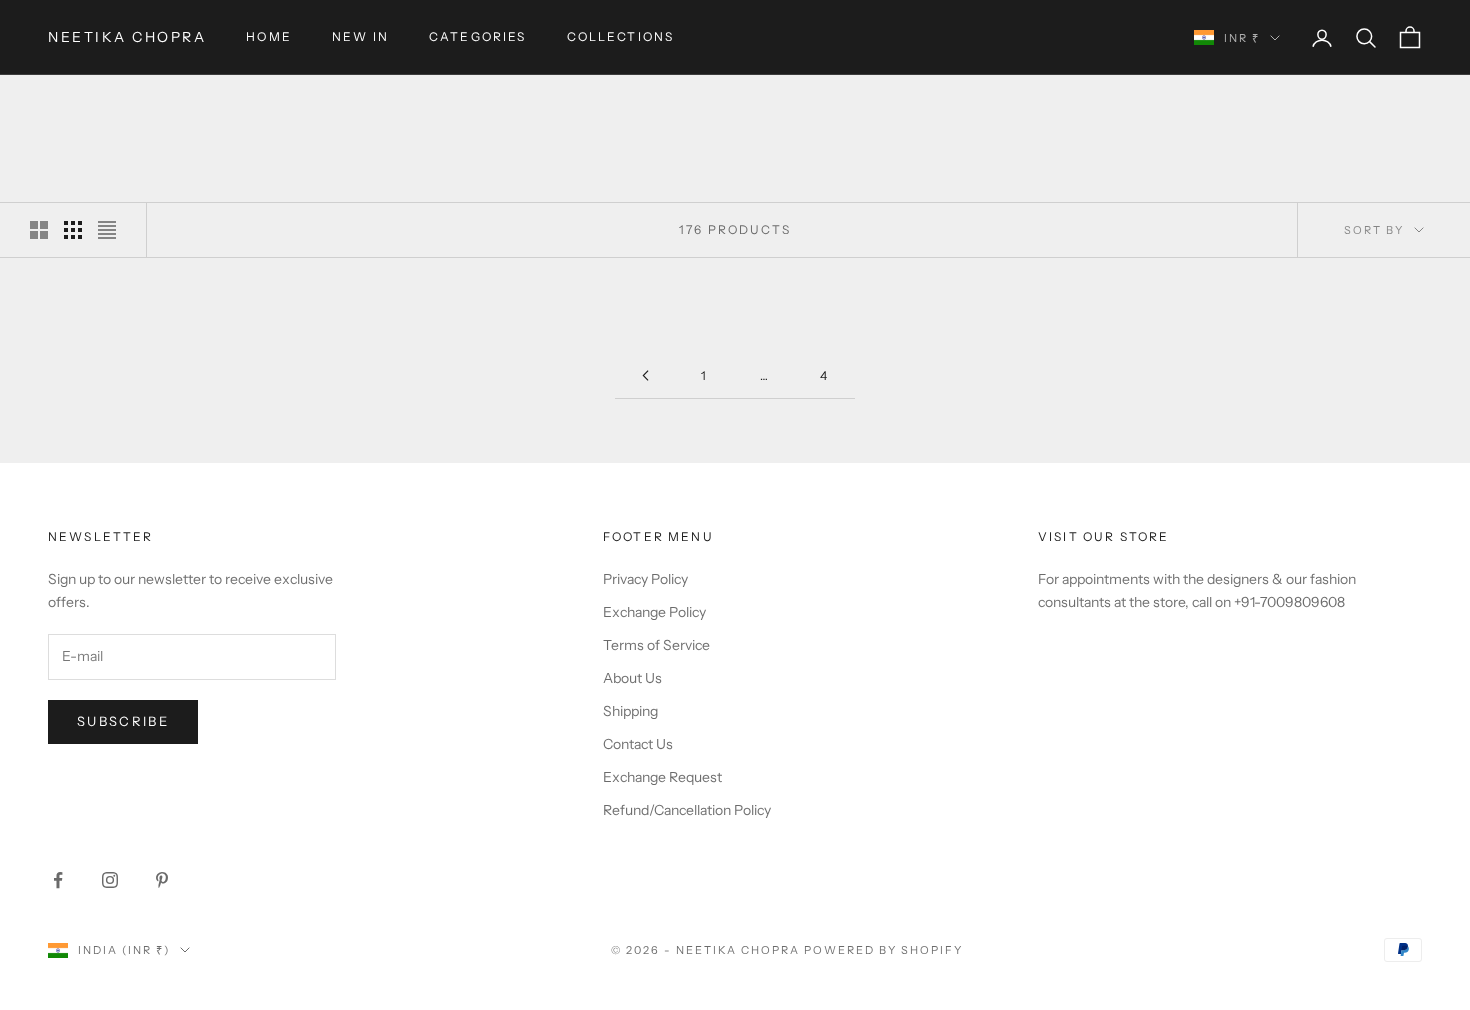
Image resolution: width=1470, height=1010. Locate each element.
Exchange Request (662, 777)
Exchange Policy (654, 612)
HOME (269, 36)
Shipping (630, 711)
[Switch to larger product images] (39, 230)
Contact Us (638, 744)
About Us (632, 678)
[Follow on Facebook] (58, 880)
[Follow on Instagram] (110, 880)
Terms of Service (656, 645)
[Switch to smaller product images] (73, 230)
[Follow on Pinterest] (162, 880)
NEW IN (360, 36)
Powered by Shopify (883, 950)
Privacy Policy (645, 579)
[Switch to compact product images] (107, 230)
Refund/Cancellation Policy (687, 810)
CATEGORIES (478, 36)
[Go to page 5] (645, 375)
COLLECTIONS (621, 36)
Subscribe (123, 721)
